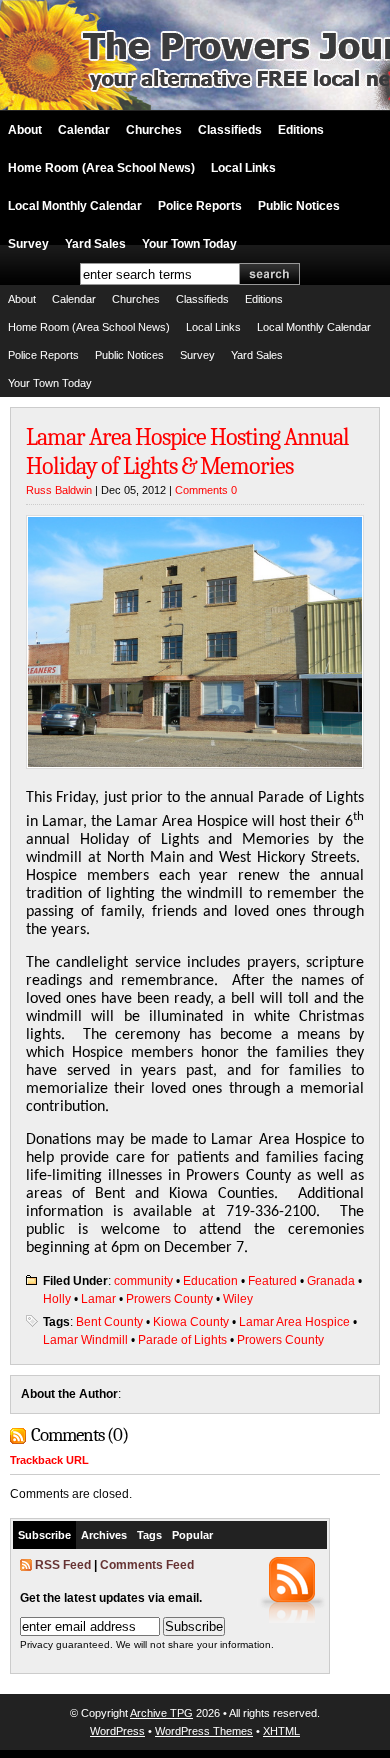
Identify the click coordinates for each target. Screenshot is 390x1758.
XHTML (281, 1731)
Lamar (98, 1299)
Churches (154, 130)
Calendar (84, 130)
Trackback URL (49, 1460)
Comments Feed (147, 1565)
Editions (301, 130)
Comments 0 (206, 490)
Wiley (238, 1299)
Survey (28, 244)
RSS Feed (63, 1565)
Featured (272, 1281)
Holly (57, 1299)
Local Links (243, 168)
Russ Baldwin (59, 490)
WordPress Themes (204, 1731)
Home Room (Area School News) (101, 168)
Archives (104, 1535)
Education (210, 1281)
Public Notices (299, 206)
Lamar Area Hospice (294, 1322)
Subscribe (44, 1535)
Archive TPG (161, 1713)
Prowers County (169, 1299)
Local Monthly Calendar (75, 206)
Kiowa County (191, 1322)
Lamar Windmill (85, 1340)
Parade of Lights (182, 1340)
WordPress (117, 1731)
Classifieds (230, 130)
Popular (192, 1535)
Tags (149, 1535)
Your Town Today (189, 244)
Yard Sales (95, 244)
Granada (331, 1281)
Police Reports (200, 206)
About (25, 130)
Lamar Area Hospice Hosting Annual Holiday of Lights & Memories (187, 451)
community (143, 1281)
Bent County (109, 1322)
